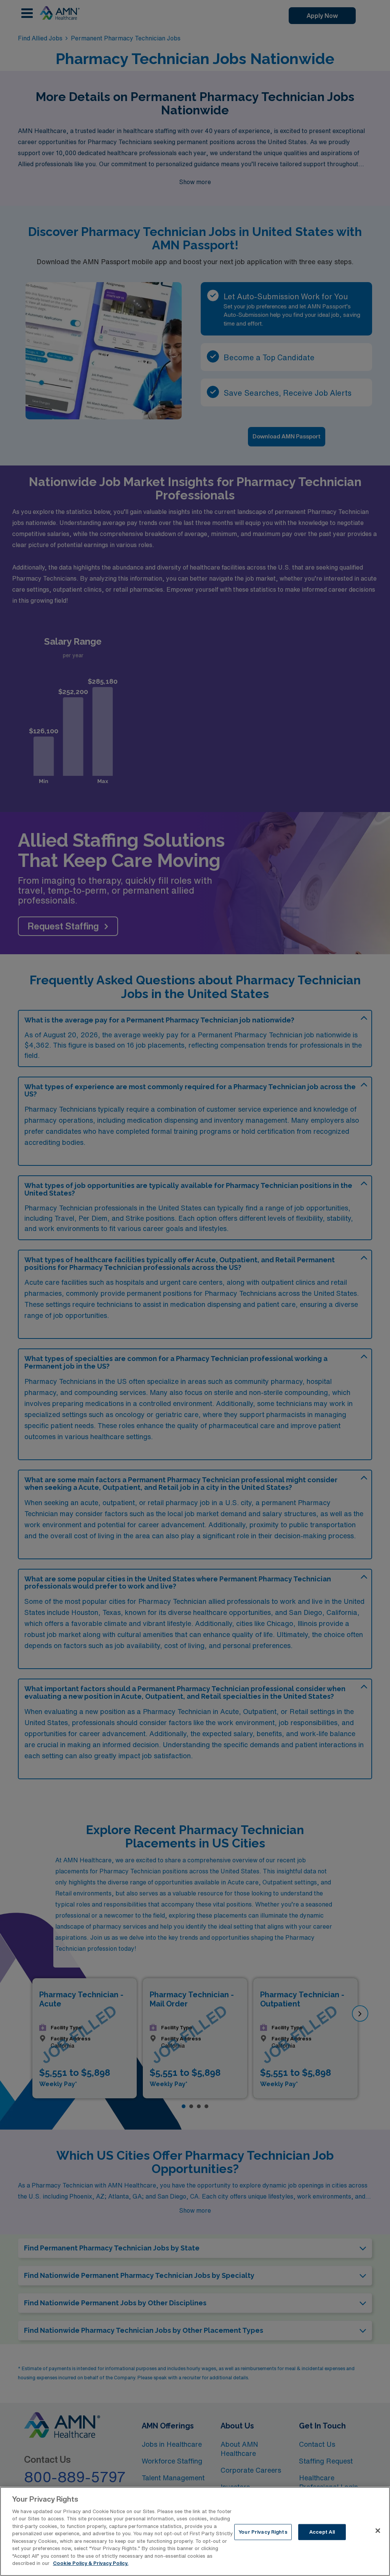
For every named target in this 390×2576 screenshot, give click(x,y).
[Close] (378, 2531)
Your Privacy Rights (263, 2532)
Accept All (322, 2532)
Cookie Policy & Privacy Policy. (91, 2563)
